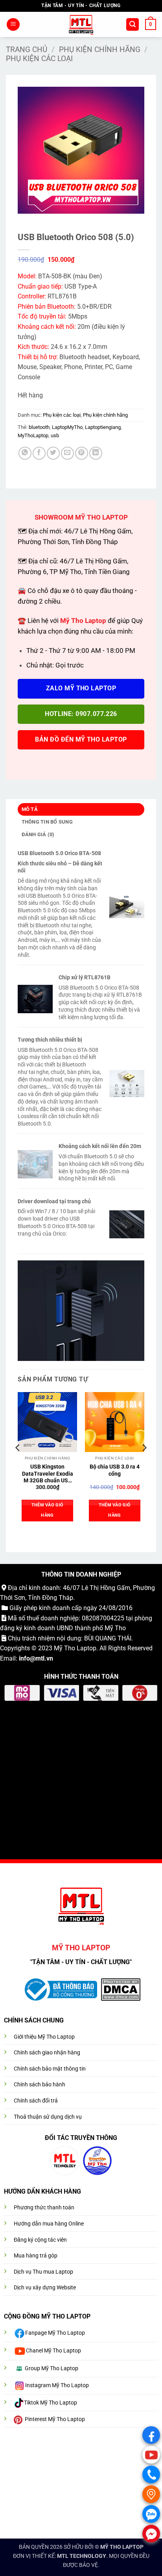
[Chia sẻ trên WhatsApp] (25, 453)
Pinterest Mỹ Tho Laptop (55, 2419)
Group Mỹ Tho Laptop (52, 2368)
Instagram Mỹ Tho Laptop (57, 2385)
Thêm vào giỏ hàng (48, 1510)
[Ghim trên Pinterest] (82, 453)
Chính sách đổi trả (36, 2101)
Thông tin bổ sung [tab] (47, 822)
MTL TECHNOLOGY (82, 2556)
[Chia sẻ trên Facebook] (39, 453)
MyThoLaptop (33, 435)
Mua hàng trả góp (36, 2256)
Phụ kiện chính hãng (100, 49)
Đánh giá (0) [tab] (38, 834)
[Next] (144, 1463)
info (24, 1658)
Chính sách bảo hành (40, 2085)
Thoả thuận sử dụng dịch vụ (48, 2117)
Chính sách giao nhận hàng (47, 2053)
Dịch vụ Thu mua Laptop (43, 2272)
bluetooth (39, 427)
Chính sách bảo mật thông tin (50, 2069)
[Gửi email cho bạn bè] (67, 453)
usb (55, 435)
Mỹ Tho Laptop (75, 1648)
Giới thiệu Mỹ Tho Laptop (44, 2037)
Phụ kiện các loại (39, 59)
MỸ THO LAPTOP (122, 2547)
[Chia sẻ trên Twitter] (53, 453)
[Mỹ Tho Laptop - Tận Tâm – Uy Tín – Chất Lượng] (81, 24)
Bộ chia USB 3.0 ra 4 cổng (115, 1470)
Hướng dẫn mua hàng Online (49, 2224)
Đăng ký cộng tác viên (40, 2240)
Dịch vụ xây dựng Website (45, 2288)
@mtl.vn (41, 1658)
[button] (13, 25)
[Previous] (18, 1463)
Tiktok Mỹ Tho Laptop (51, 2403)
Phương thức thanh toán (44, 2208)
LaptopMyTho (67, 427)
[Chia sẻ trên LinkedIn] (96, 453)
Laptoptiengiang (103, 427)
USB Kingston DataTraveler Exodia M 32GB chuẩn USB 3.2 (48, 1474)
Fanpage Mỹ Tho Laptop (55, 2333)
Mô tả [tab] (30, 809)
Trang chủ (27, 49)
